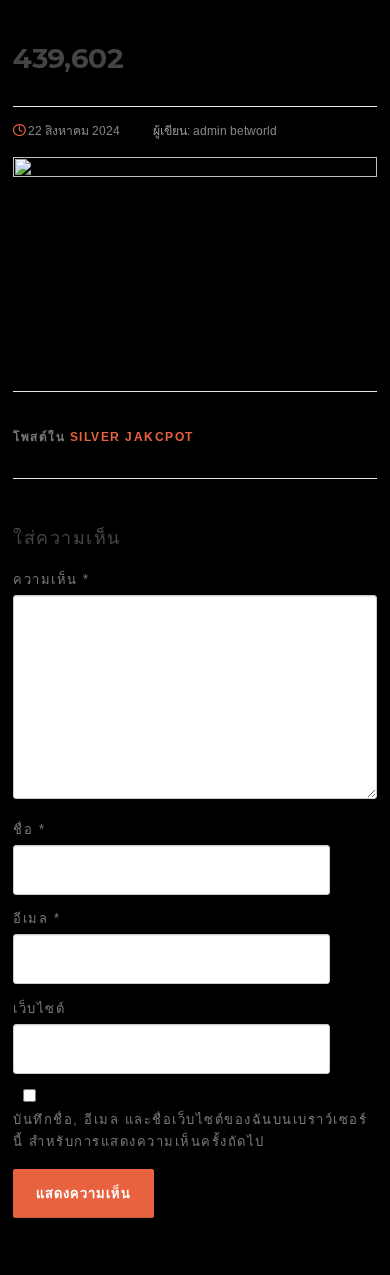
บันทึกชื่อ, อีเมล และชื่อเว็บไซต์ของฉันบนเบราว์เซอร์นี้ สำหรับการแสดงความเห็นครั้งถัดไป (190, 1130)
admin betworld (235, 131)
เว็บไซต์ (39, 1008)
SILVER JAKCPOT (132, 437)
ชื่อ (29, 829)
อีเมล (36, 918)
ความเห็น (51, 579)
